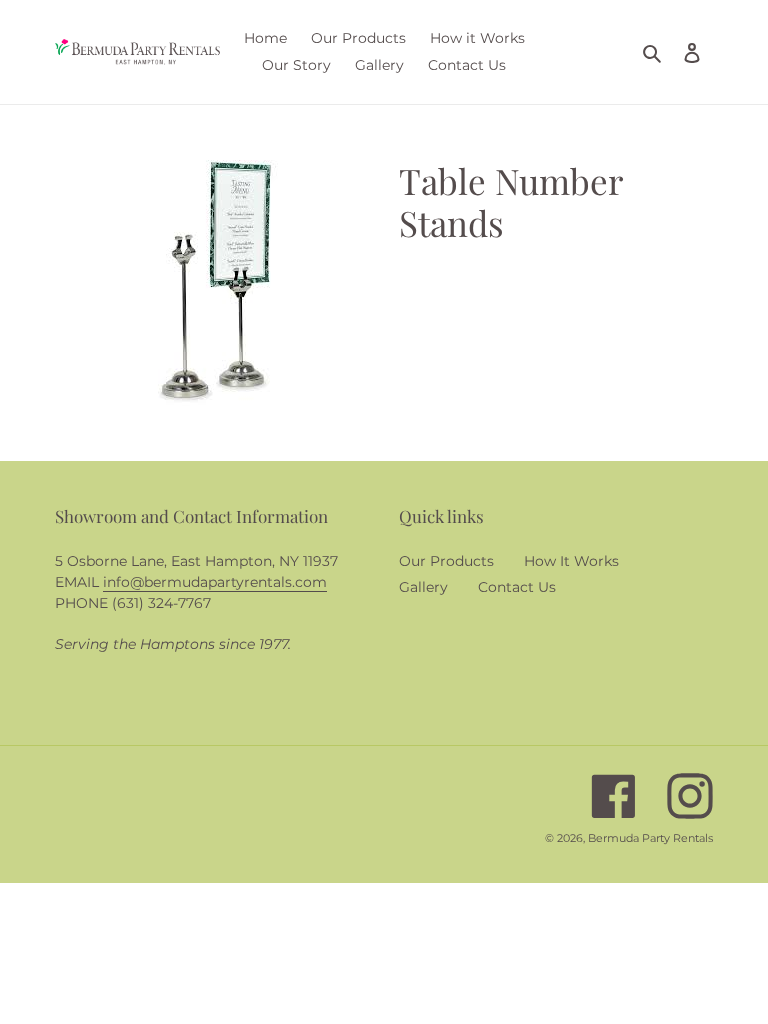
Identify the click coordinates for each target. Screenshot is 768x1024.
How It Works (571, 561)
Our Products (446, 561)
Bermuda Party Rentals (650, 838)
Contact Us (517, 587)
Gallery (423, 587)
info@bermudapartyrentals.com (215, 582)
